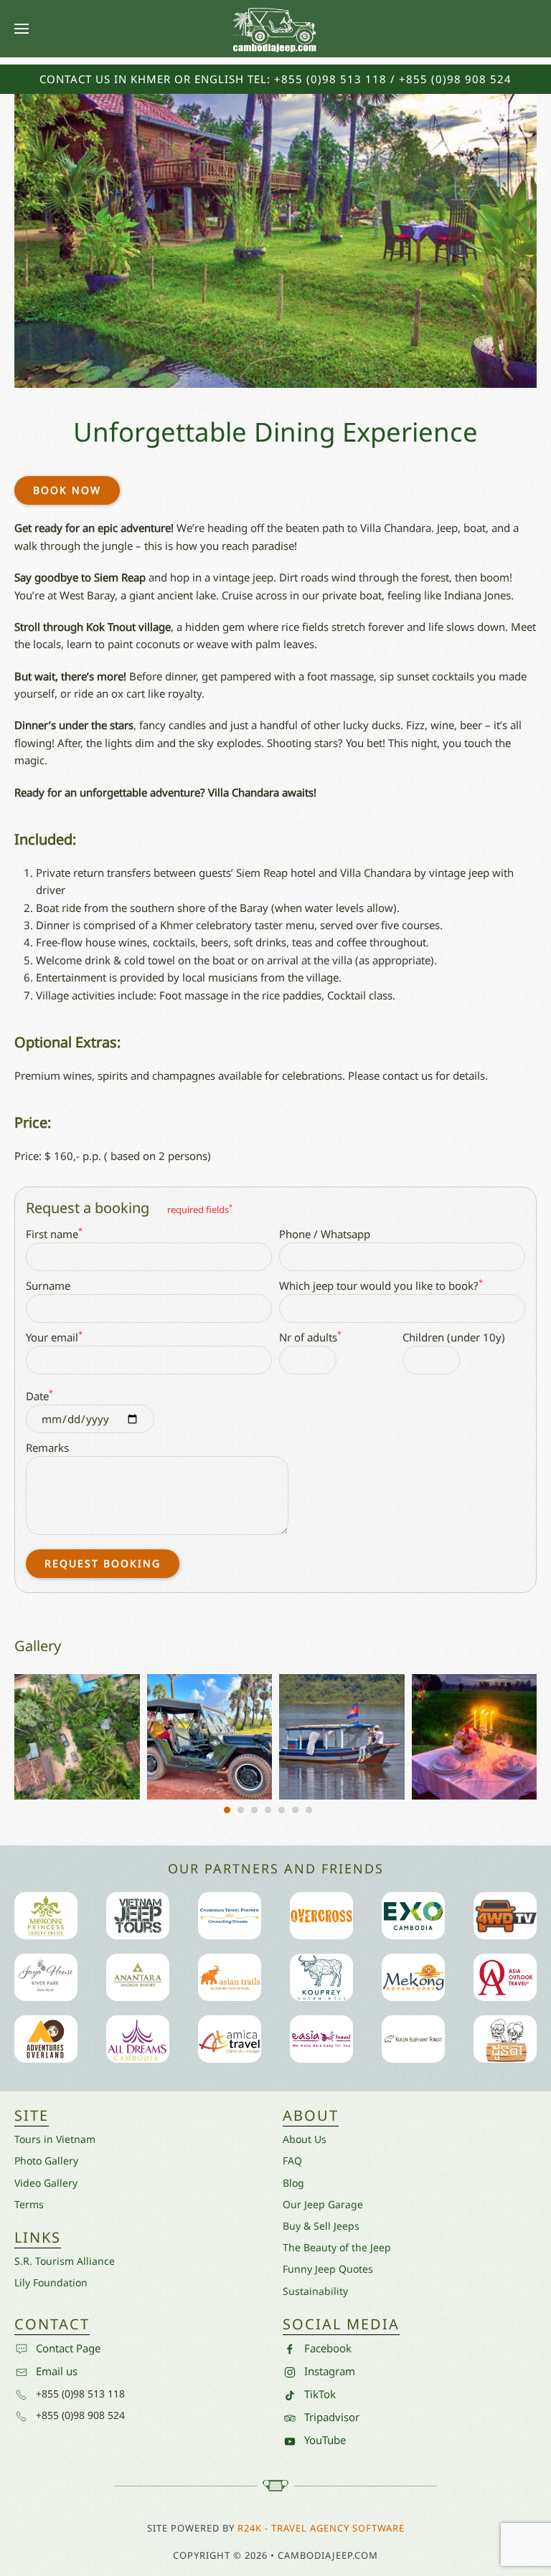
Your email (54, 1336)
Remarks (47, 1448)
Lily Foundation (51, 2282)
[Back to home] (275, 29)
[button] (22, 29)
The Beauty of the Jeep (337, 2247)
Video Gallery (46, 2183)
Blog (293, 2183)
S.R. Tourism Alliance (65, 2261)
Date (39, 1395)
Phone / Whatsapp (325, 1234)
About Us (305, 2139)
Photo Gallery (46, 2161)
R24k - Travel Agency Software (321, 2528)
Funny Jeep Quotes (328, 2269)
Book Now (67, 490)
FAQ (292, 2161)
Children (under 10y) (454, 1337)
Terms (29, 2204)
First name (54, 1233)
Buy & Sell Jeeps (321, 2226)
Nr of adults (310, 1336)
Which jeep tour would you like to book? (381, 1285)
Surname (48, 1285)
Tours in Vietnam (55, 2139)
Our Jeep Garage (323, 2204)
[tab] (227, 1810)
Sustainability (315, 2291)
